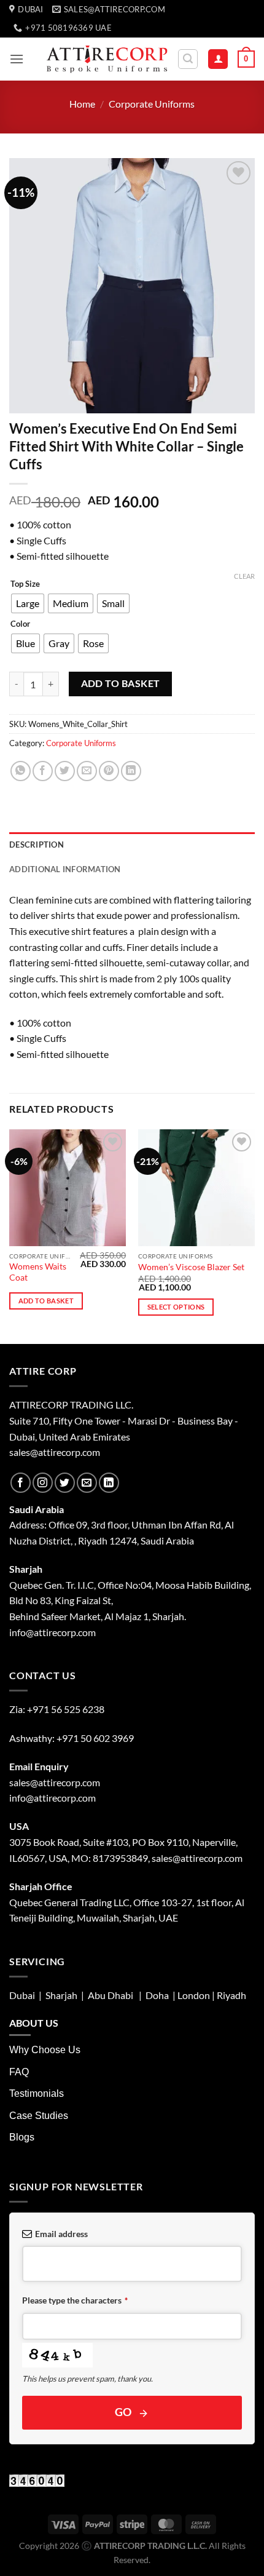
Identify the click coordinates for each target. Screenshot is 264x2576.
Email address (61, 2234)
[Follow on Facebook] (21, 1483)
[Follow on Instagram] (43, 1483)
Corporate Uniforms (152, 104)
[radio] (28, 603)
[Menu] (17, 59)
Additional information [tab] (65, 869)
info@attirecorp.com (52, 1798)
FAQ (19, 2072)
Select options (176, 1307)
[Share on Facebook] (43, 771)
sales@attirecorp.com (55, 1452)
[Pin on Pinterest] (109, 771)
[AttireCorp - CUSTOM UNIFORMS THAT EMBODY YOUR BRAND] (107, 59)
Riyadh (231, 1995)
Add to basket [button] (46, 1301)
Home (82, 104)
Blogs (22, 2137)
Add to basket (121, 683)
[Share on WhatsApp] (21, 771)
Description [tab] (37, 845)
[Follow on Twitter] (65, 1483)
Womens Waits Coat (38, 1272)
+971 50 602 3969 (95, 1738)
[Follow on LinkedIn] (109, 1483)
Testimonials (37, 2093)
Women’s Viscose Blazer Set (191, 1267)
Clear (244, 576)
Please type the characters (75, 2300)
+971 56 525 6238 (66, 1709)
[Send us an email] (87, 1483)
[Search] (188, 59)
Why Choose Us (45, 2050)
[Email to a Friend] (87, 771)
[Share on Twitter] (65, 771)
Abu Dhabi (111, 1995)
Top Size (25, 584)
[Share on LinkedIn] (131, 771)
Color (20, 624)
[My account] (218, 59)
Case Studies (39, 2116)
